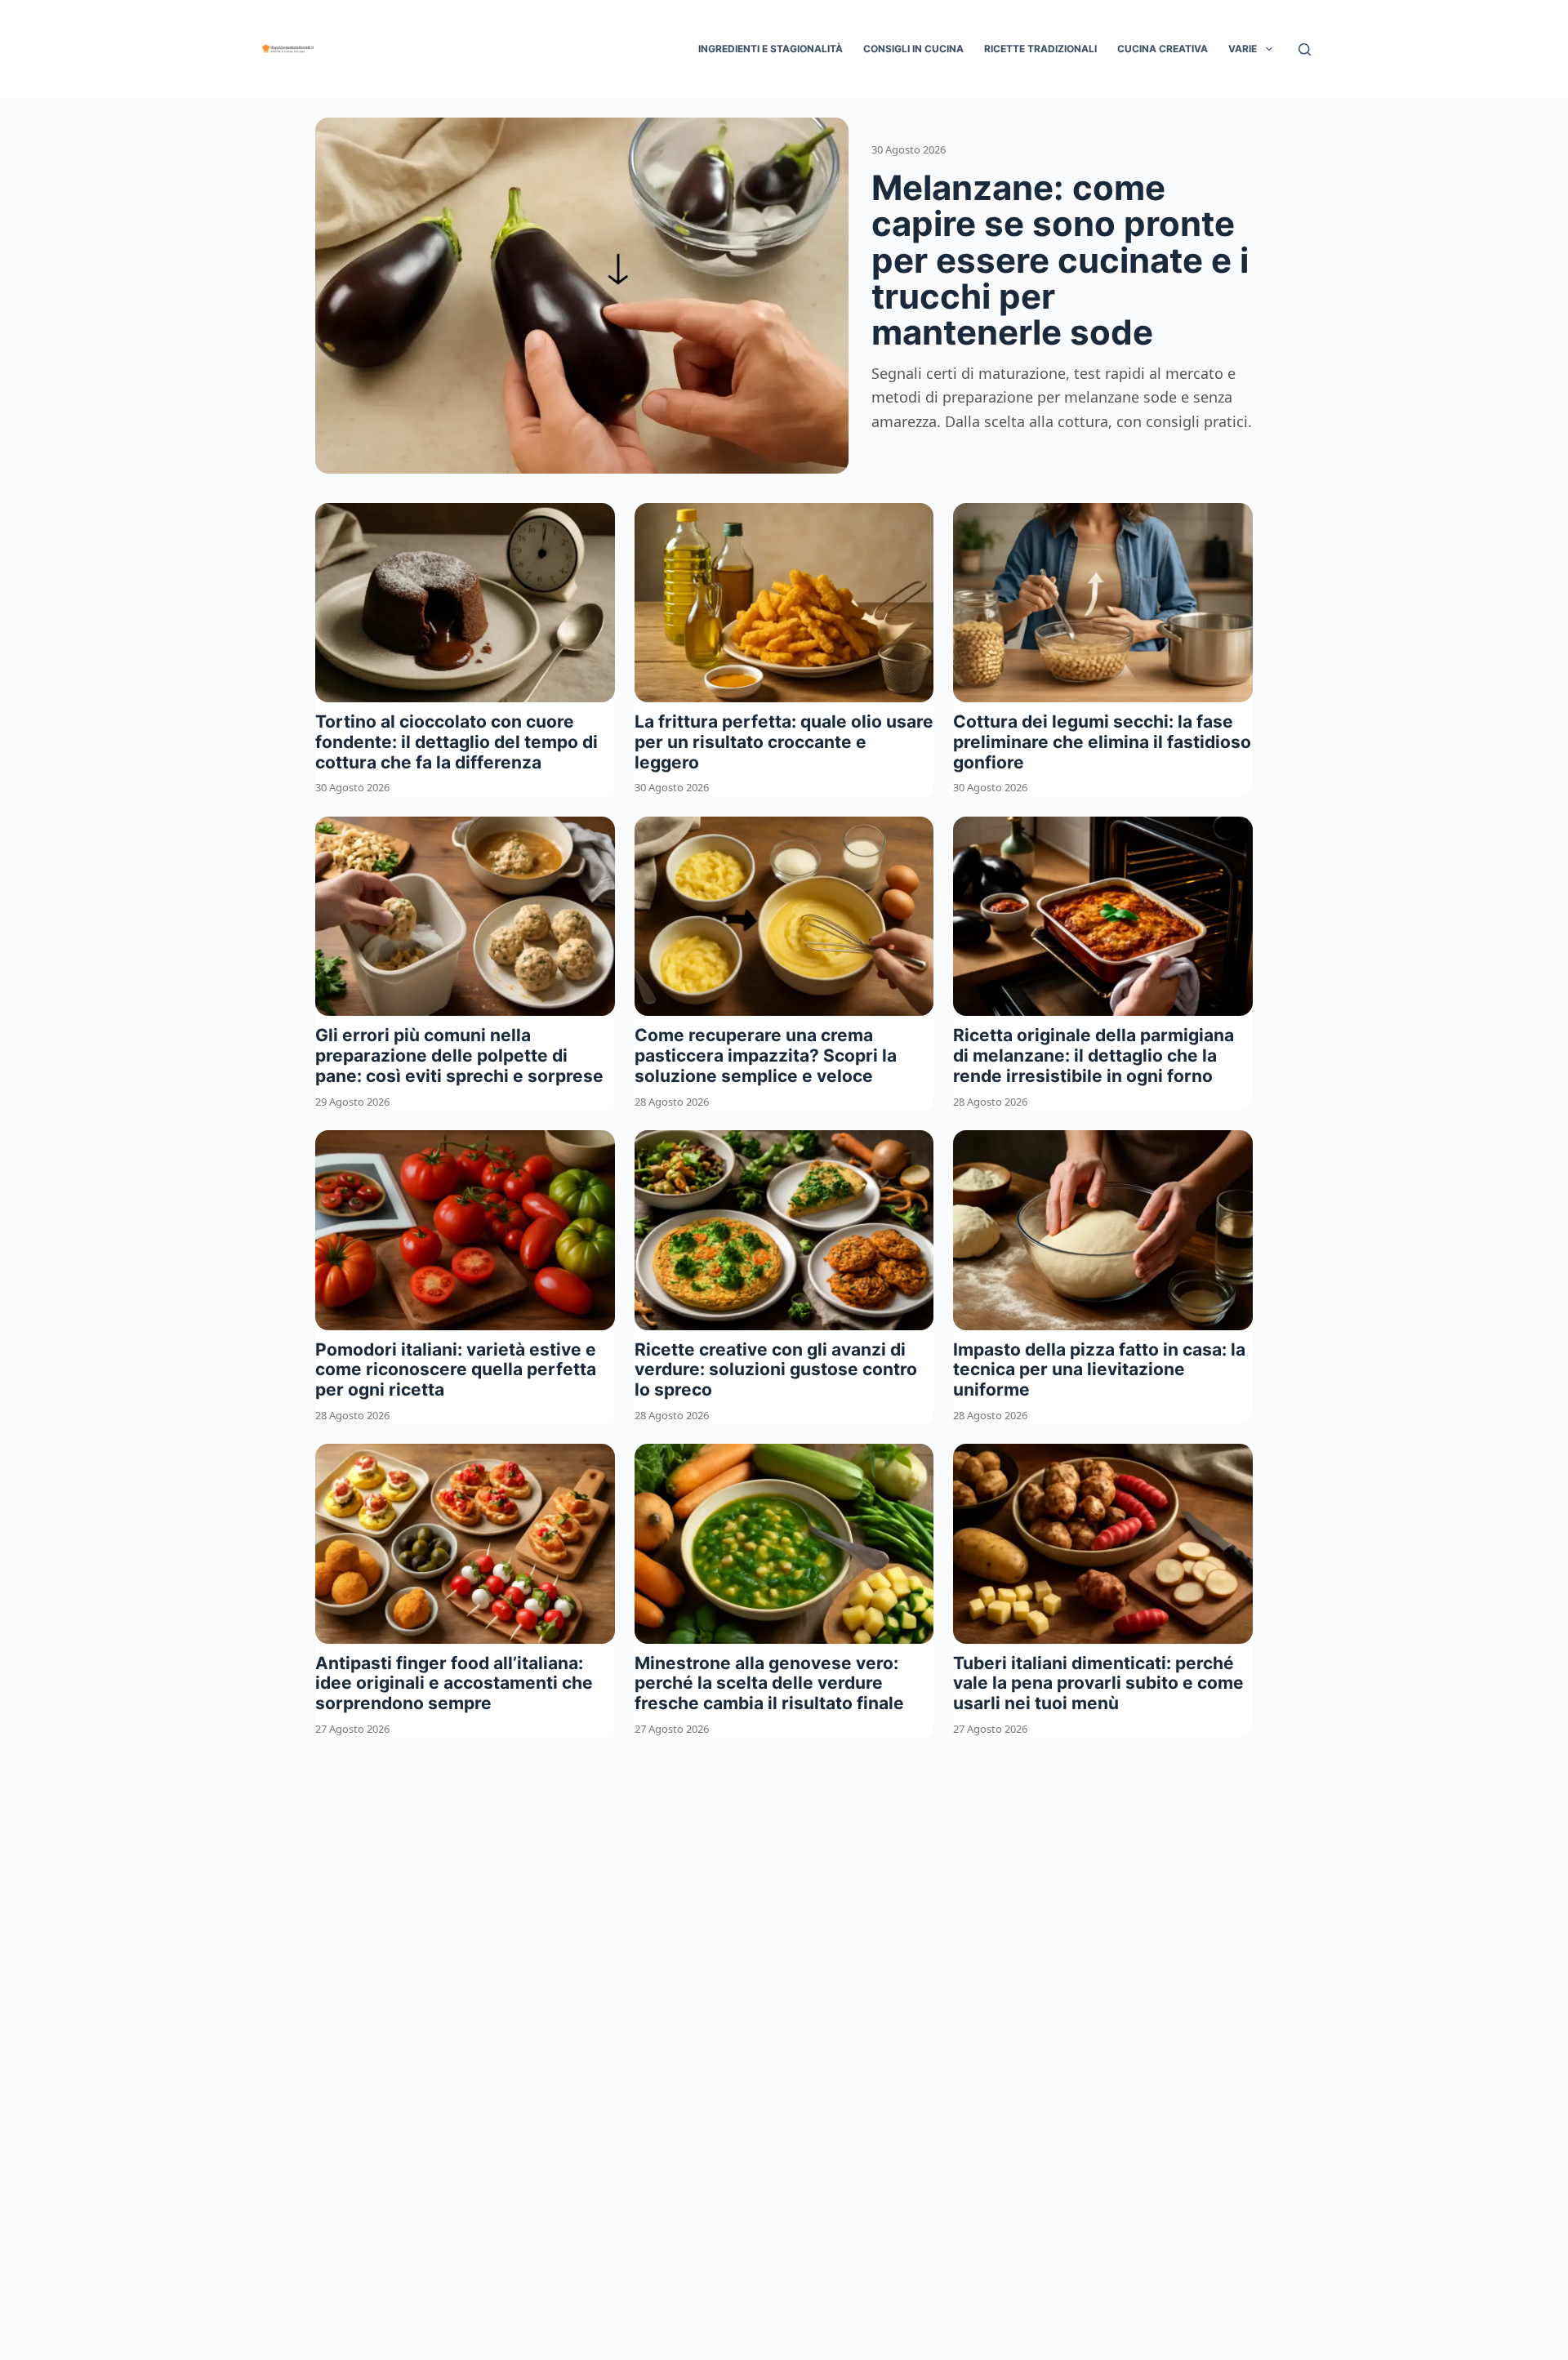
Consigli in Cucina (913, 49)
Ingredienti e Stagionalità (771, 49)
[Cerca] (1305, 49)
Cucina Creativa (1163, 49)
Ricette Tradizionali (1040, 49)
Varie (1243, 49)
